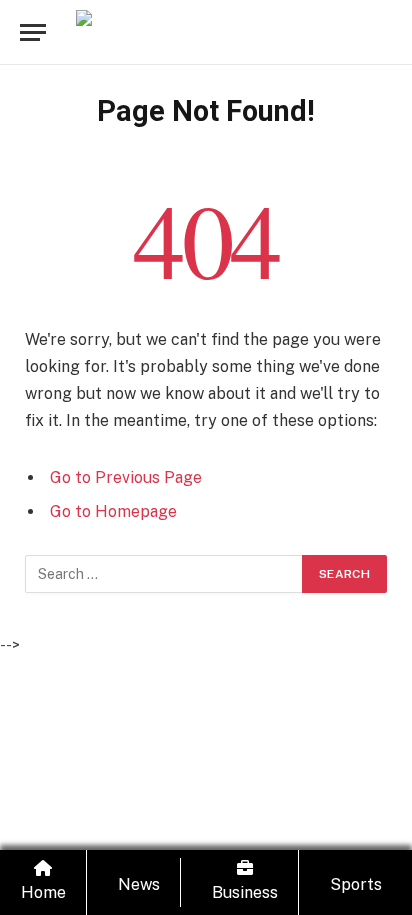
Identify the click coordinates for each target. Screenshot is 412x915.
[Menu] (33, 32)
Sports (356, 884)
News (139, 884)
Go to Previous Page (126, 477)
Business (245, 892)
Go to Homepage (113, 511)
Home (43, 892)
